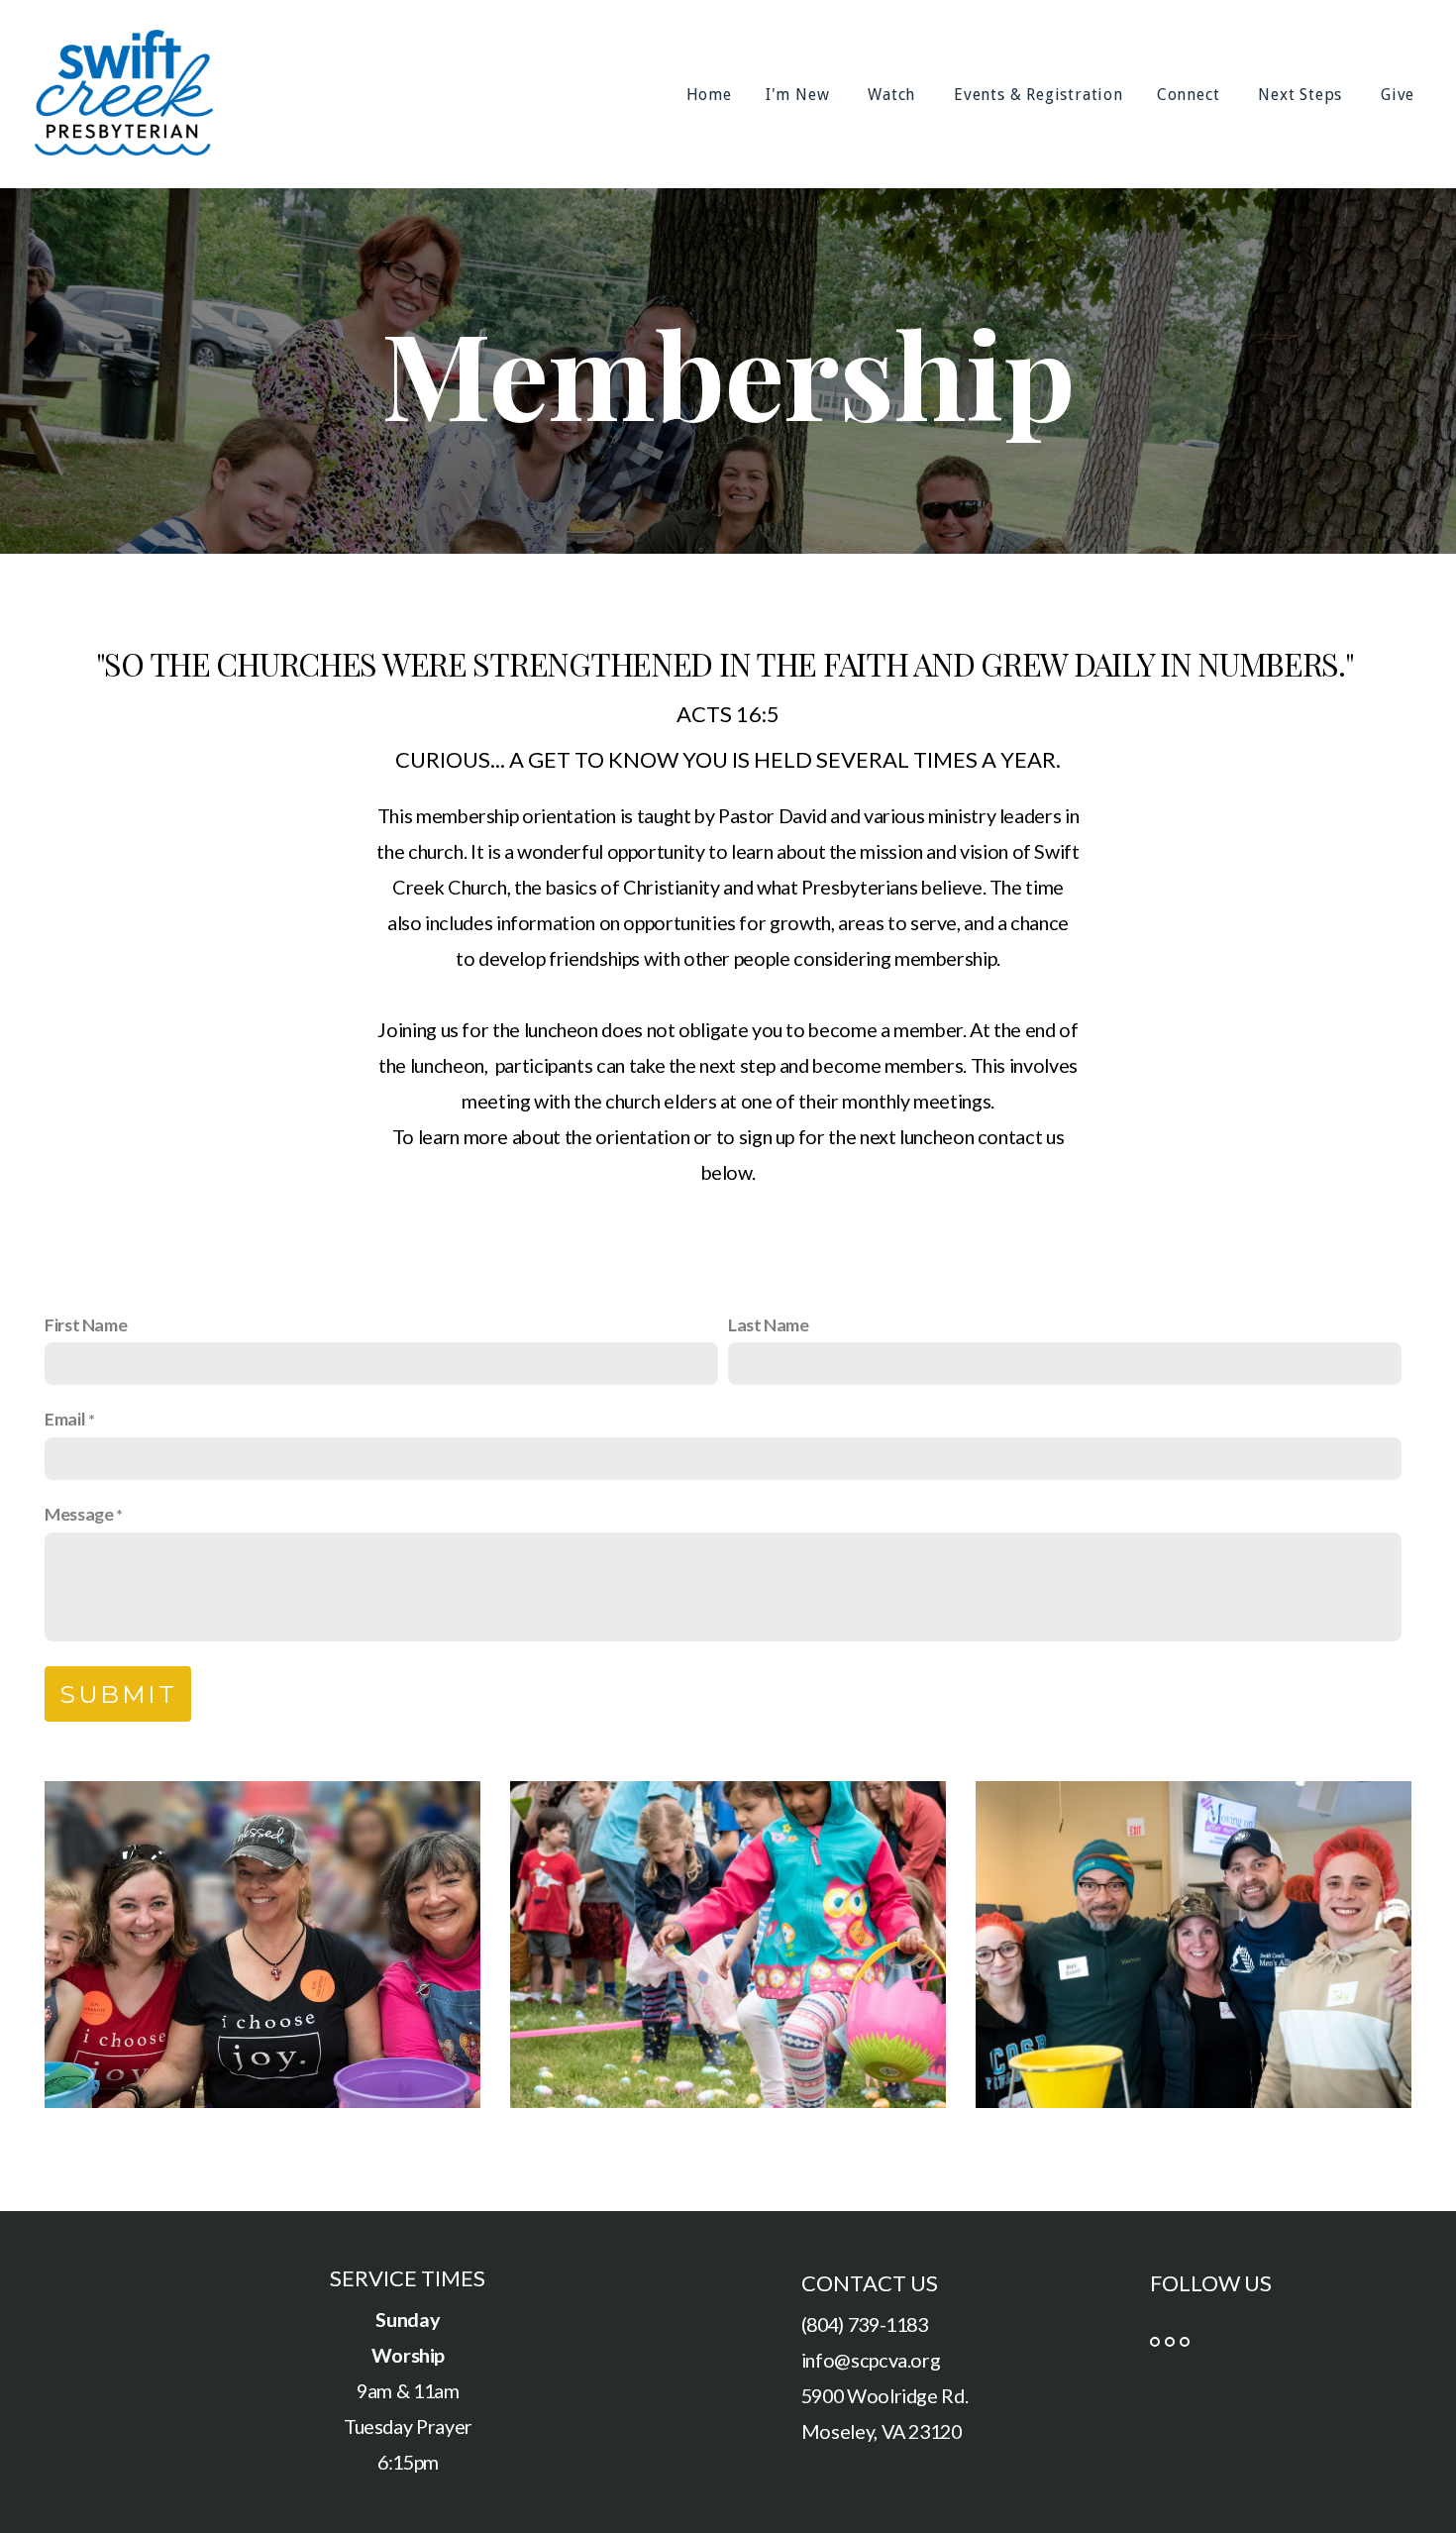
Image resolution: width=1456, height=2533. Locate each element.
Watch (894, 95)
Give (1400, 95)
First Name (86, 1324)
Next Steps (1302, 95)
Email (65, 1419)
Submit (118, 1694)
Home (709, 95)
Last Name (769, 1324)
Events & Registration (1039, 95)
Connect (1191, 95)
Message (79, 1514)
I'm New (800, 95)
